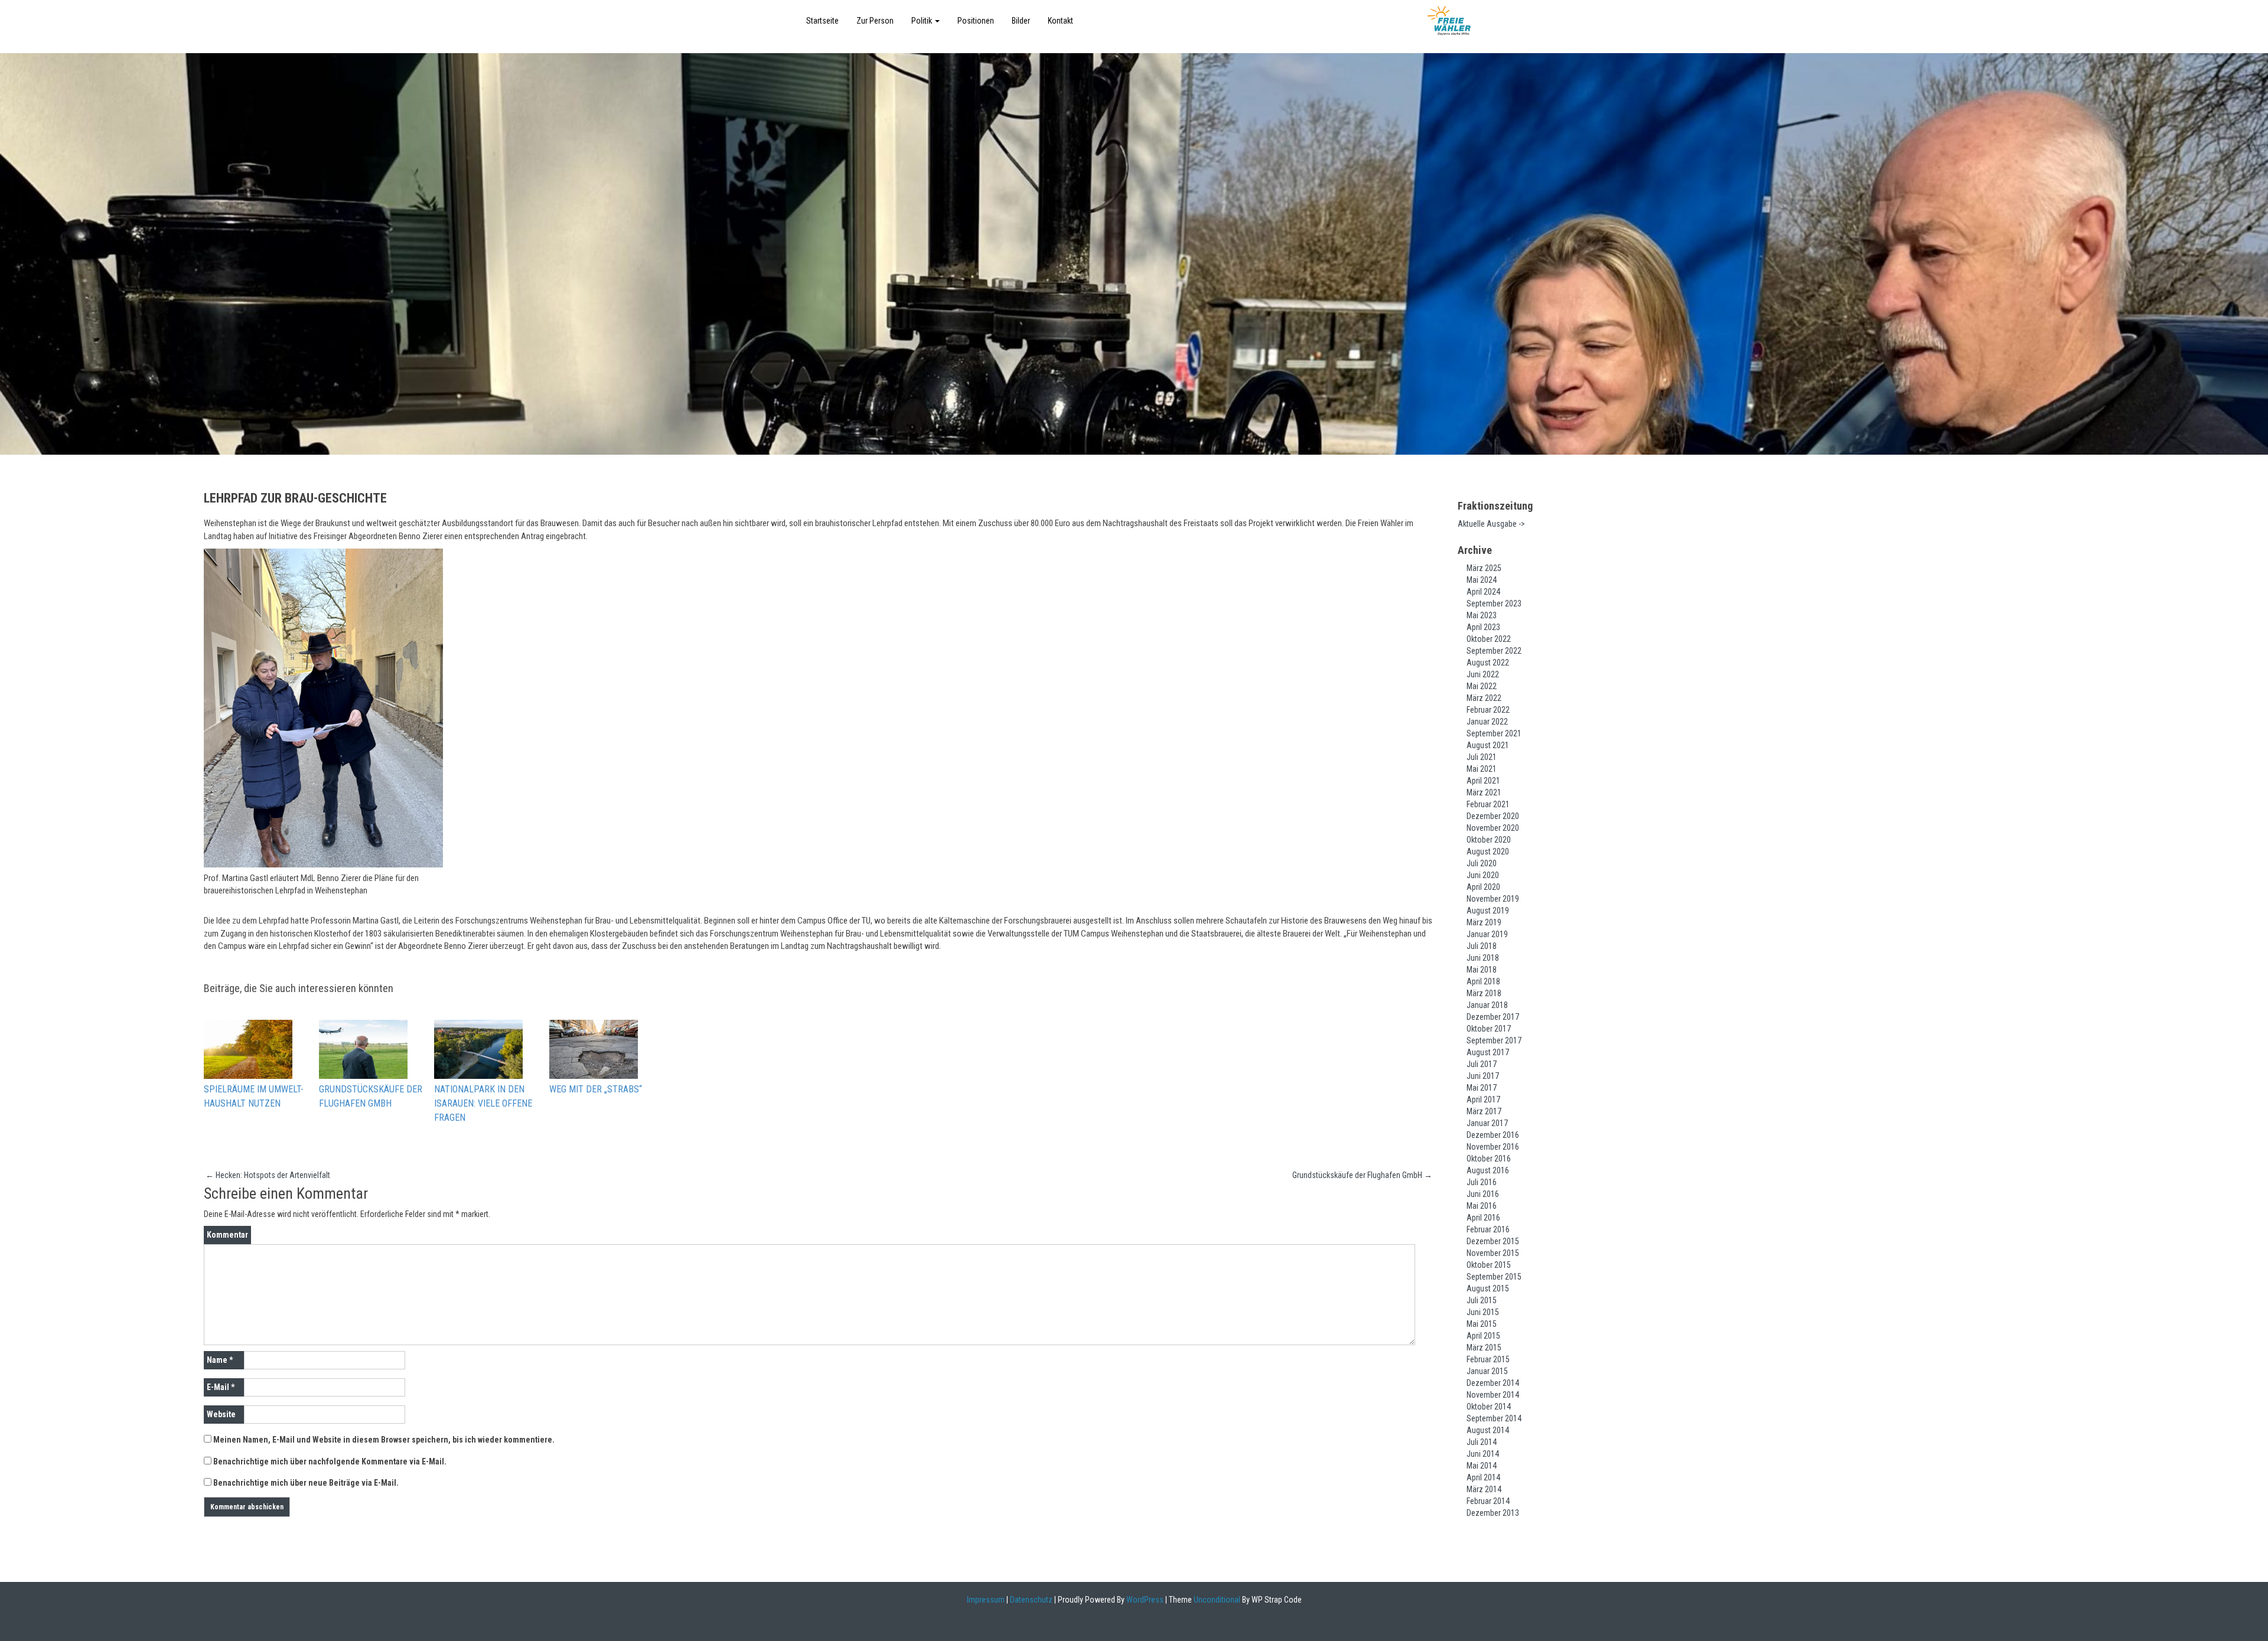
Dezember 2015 (1493, 1241)
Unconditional (1216, 1600)
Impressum (986, 1600)
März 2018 (1484, 993)
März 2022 (1484, 698)
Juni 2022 (1483, 674)
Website (221, 1414)
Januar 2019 (1487, 934)
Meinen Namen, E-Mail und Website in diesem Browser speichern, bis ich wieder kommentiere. (384, 1440)
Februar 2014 (1488, 1501)
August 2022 (1488, 663)
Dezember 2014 (1493, 1383)
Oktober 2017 (1489, 1029)
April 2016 (1483, 1218)
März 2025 (1484, 568)
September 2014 (1494, 1418)
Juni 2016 (1483, 1194)
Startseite (822, 21)
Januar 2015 (1487, 1371)
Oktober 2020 (1489, 840)
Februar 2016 (1488, 1229)
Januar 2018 (1487, 1005)
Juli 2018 (1482, 946)
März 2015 (1484, 1348)
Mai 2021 (1482, 769)
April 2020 (1483, 887)
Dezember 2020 (1493, 816)
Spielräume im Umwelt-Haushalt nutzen (254, 1096)
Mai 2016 (1482, 1206)
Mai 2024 (1482, 580)
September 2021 (1494, 733)
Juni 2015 (1483, 1312)
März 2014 (1484, 1489)
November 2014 (1493, 1395)
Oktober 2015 (1489, 1265)
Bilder (1021, 21)
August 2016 (1488, 1170)
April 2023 (1483, 627)
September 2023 (1494, 603)
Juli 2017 (1482, 1064)
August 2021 (1488, 745)
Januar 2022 (1487, 722)
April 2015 (1483, 1336)
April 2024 (1483, 592)
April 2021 (1483, 781)
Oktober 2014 (1489, 1407)
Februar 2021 (1488, 804)
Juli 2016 (1482, 1182)
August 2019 (1488, 911)
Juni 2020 (1483, 875)
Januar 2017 (1487, 1123)
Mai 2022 (1482, 686)
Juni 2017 (1483, 1076)
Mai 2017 (1482, 1088)
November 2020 (1493, 828)
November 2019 (1493, 899)
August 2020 (1488, 852)
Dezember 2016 (1493, 1135)
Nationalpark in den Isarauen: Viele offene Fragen (483, 1103)
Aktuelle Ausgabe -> (1491, 524)
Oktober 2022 (1489, 639)
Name (220, 1360)
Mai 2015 (1482, 1324)
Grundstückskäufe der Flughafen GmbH (371, 1096)
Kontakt (1060, 21)
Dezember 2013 (1493, 1513)
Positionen (976, 21)
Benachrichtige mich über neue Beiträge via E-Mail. (306, 1483)
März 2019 (1484, 922)
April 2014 (1483, 1477)
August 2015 (1488, 1288)
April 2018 (1483, 981)
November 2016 (1493, 1147)
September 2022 (1494, 651)
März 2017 (1484, 1111)
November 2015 (1493, 1253)
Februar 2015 (1488, 1359)
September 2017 (1494, 1040)
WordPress (1144, 1600)
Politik (923, 21)
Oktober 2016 (1489, 1159)
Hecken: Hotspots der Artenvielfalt (268, 1175)
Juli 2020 (1482, 863)
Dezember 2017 (1493, 1017)
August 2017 (1488, 1052)
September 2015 (1494, 1277)
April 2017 (1483, 1100)
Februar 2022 (1488, 710)
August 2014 (1488, 1430)
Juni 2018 (1483, 958)
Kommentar (227, 1235)
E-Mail (221, 1387)
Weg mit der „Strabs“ (596, 1089)
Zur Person (875, 21)
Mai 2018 (1482, 970)
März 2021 (1484, 792)
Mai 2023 (1482, 615)
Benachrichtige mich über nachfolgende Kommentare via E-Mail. (330, 1461)
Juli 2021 (1482, 757)
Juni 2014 (1483, 1454)
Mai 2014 (1482, 1466)
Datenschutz (1031, 1600)
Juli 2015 (1482, 1300)
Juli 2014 (1482, 1442)
